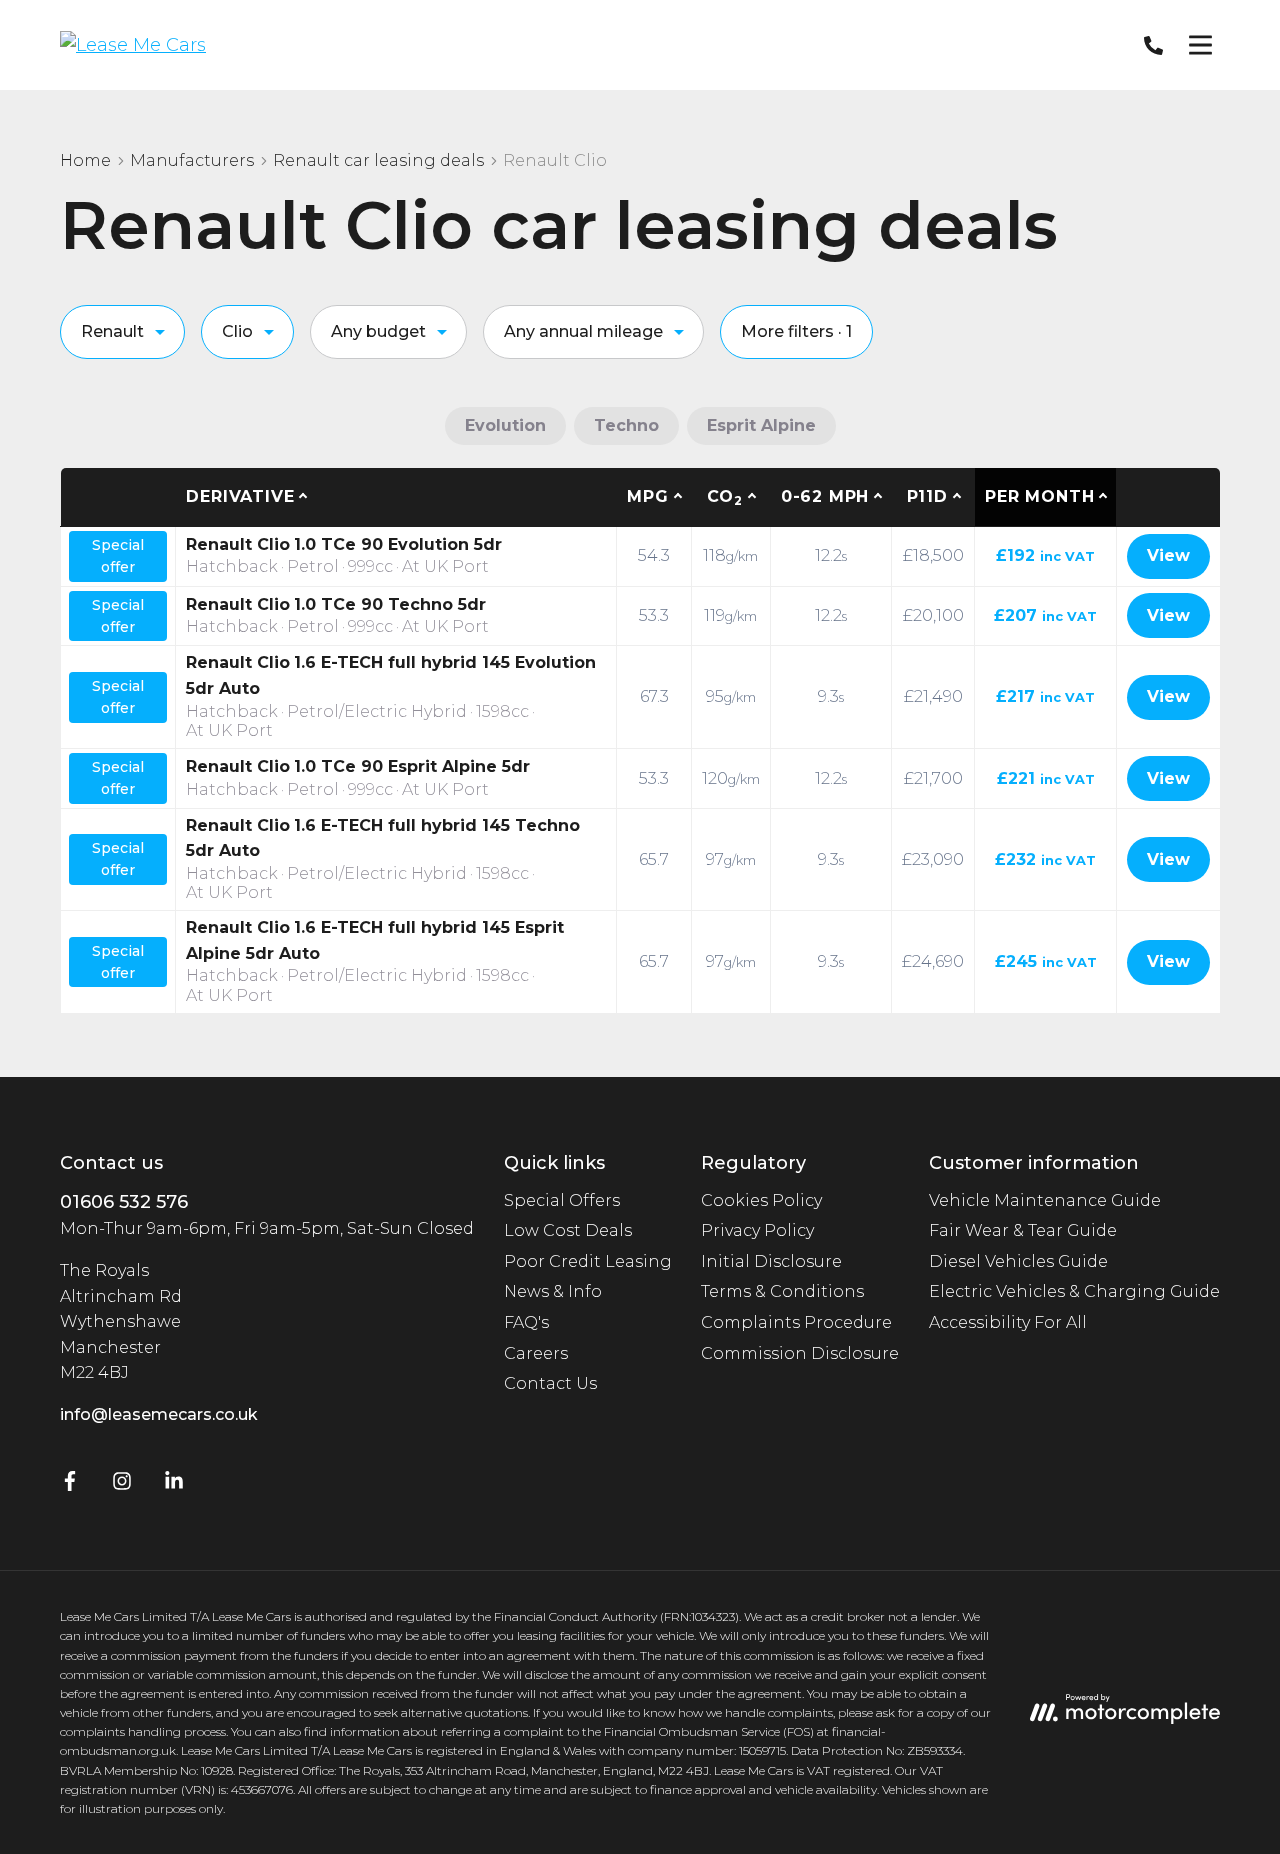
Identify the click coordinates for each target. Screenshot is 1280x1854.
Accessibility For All (1008, 1322)
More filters (796, 331)
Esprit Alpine (761, 425)
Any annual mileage (583, 331)
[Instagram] (122, 1485)
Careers (536, 1353)
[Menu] (1200, 45)
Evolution (505, 425)
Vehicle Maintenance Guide (1045, 1200)
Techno (626, 425)
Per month (1039, 496)
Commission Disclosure (800, 1353)
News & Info (553, 1291)
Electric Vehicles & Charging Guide (1074, 1291)
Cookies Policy (761, 1200)
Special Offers (562, 1200)
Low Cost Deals (568, 1230)
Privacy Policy (757, 1230)
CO (725, 497)
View (1168, 555)
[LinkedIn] (174, 1485)
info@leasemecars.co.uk (159, 1414)
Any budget (378, 331)
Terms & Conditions (782, 1291)
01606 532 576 (124, 1202)
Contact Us (550, 1383)
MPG (647, 496)
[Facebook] (70, 1485)
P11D (927, 496)
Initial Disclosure (771, 1261)
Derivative (240, 496)
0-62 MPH (825, 496)
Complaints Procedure (796, 1322)
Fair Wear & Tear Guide (1023, 1230)
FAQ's (526, 1322)
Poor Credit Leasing (588, 1261)
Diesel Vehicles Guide (1018, 1261)
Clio (237, 331)
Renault (112, 331)
